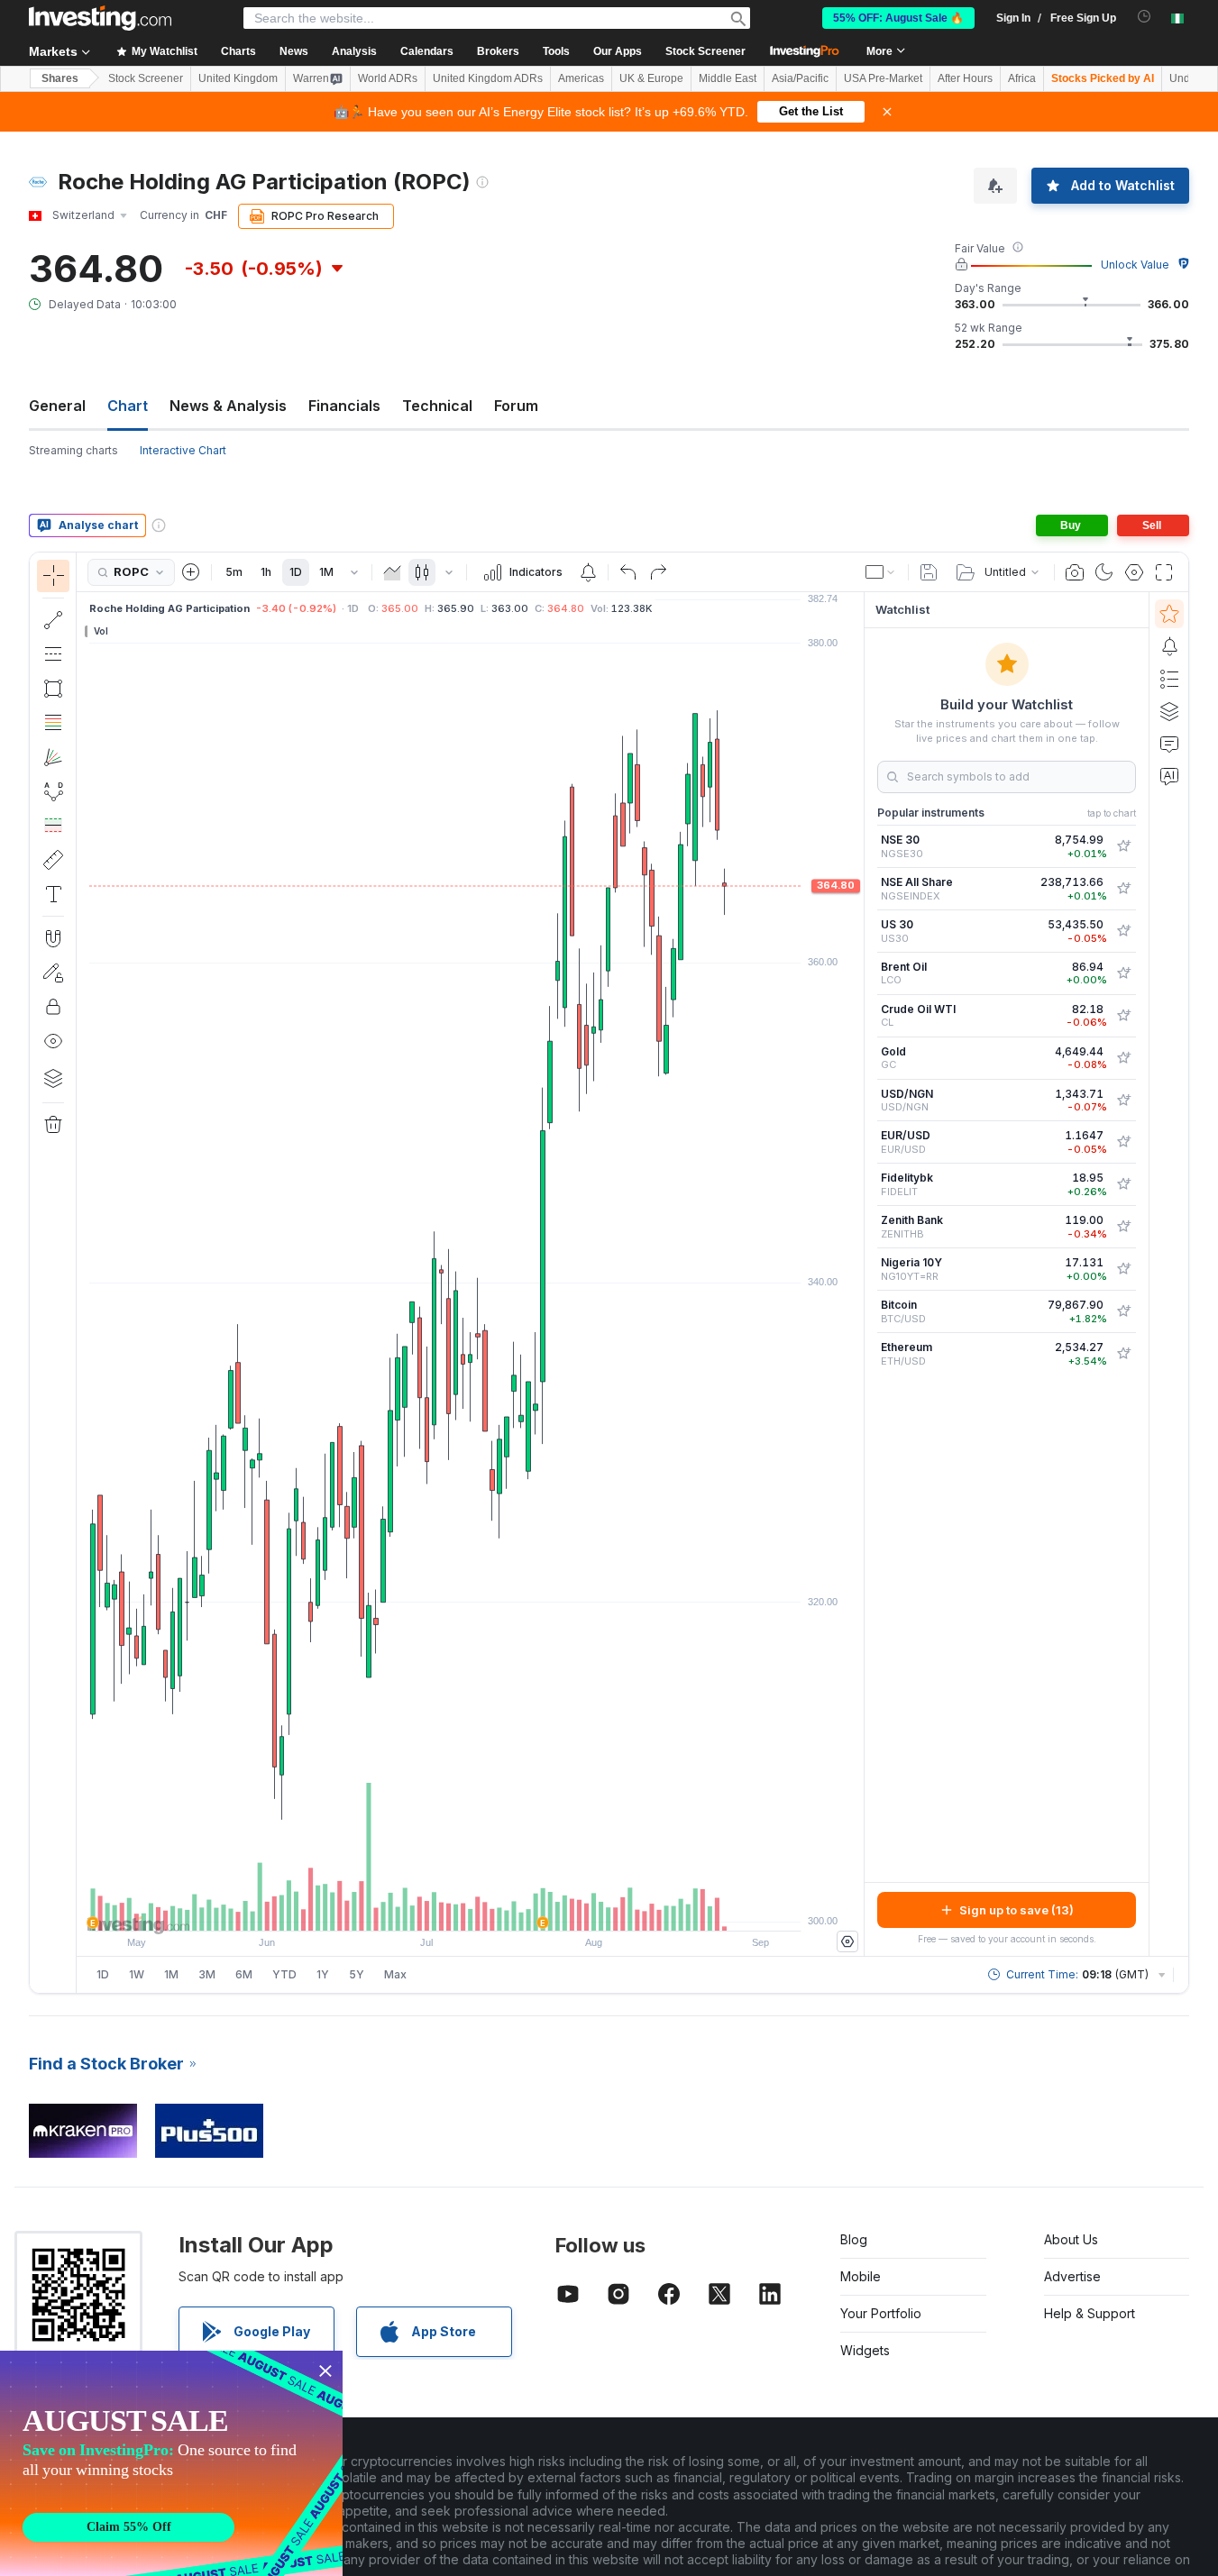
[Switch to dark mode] (1104, 572)
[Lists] (1169, 679)
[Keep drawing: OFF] (53, 973)
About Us (1071, 2239)
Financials (344, 406)
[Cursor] (53, 576)
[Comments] (1169, 744)
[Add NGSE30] (1123, 846)
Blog (854, 2239)
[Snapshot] (1075, 572)
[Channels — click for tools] (53, 654)
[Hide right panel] (858, 1274)
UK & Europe (651, 78)
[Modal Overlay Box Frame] (171, 2463)
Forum (516, 406)
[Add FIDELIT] (1123, 1184)
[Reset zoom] (519, 1908)
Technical (437, 406)
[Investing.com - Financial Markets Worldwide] (100, 18)
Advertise (1072, 2276)
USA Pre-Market (883, 78)
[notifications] (1145, 17)
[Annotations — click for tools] (53, 894)
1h (266, 572)
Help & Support (1090, 2313)
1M (326, 572)
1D (296, 572)
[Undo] (628, 572)
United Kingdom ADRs (488, 78)
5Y (357, 1974)
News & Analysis (228, 406)
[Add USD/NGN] (1123, 1101)
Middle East (728, 78)
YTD (284, 1974)
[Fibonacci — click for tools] (53, 723)
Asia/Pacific (800, 78)
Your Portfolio (881, 2313)
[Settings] (847, 1941)
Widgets (865, 2350)
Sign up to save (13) (1017, 1910)
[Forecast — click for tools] (53, 826)
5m (234, 572)
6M (244, 1974)
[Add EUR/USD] (1123, 1142)
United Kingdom (238, 78)
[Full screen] (1164, 572)
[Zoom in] (446, 1908)
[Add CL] (1123, 1016)
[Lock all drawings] (53, 1007)
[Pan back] (471, 1908)
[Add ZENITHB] (1123, 1227)
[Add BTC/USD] (1123, 1311)
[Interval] (354, 572)
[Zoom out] (422, 1908)
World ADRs (388, 78)
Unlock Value (1135, 265)
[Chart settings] (1134, 572)
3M (207, 1974)
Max (395, 1974)
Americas (581, 78)
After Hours (965, 78)
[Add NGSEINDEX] (1123, 889)
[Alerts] (1169, 646)
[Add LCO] (1123, 973)
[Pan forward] (495, 1908)
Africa (1022, 78)
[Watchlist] (1169, 614)
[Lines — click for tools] (53, 620)
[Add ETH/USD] (1123, 1354)
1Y (323, 1974)
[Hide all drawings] (53, 1041)
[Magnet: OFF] (53, 938)
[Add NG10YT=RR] (1123, 1269)
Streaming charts (73, 450)
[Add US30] (1123, 931)
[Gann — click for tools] (53, 757)
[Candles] (422, 572)
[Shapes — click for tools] (53, 689)
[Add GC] (1123, 1058)
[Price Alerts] (588, 572)
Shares (60, 78)
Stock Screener (705, 51)
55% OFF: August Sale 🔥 (898, 18)
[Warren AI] (1169, 776)
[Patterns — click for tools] (53, 791)
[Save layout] (929, 572)
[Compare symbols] (191, 572)
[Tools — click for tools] (53, 860)
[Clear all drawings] (53, 1125)
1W (137, 1974)
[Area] (392, 572)
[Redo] (658, 572)
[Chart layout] (881, 572)
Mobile (861, 2276)
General (57, 406)
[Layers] (53, 1078)
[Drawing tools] (82, 1273)
